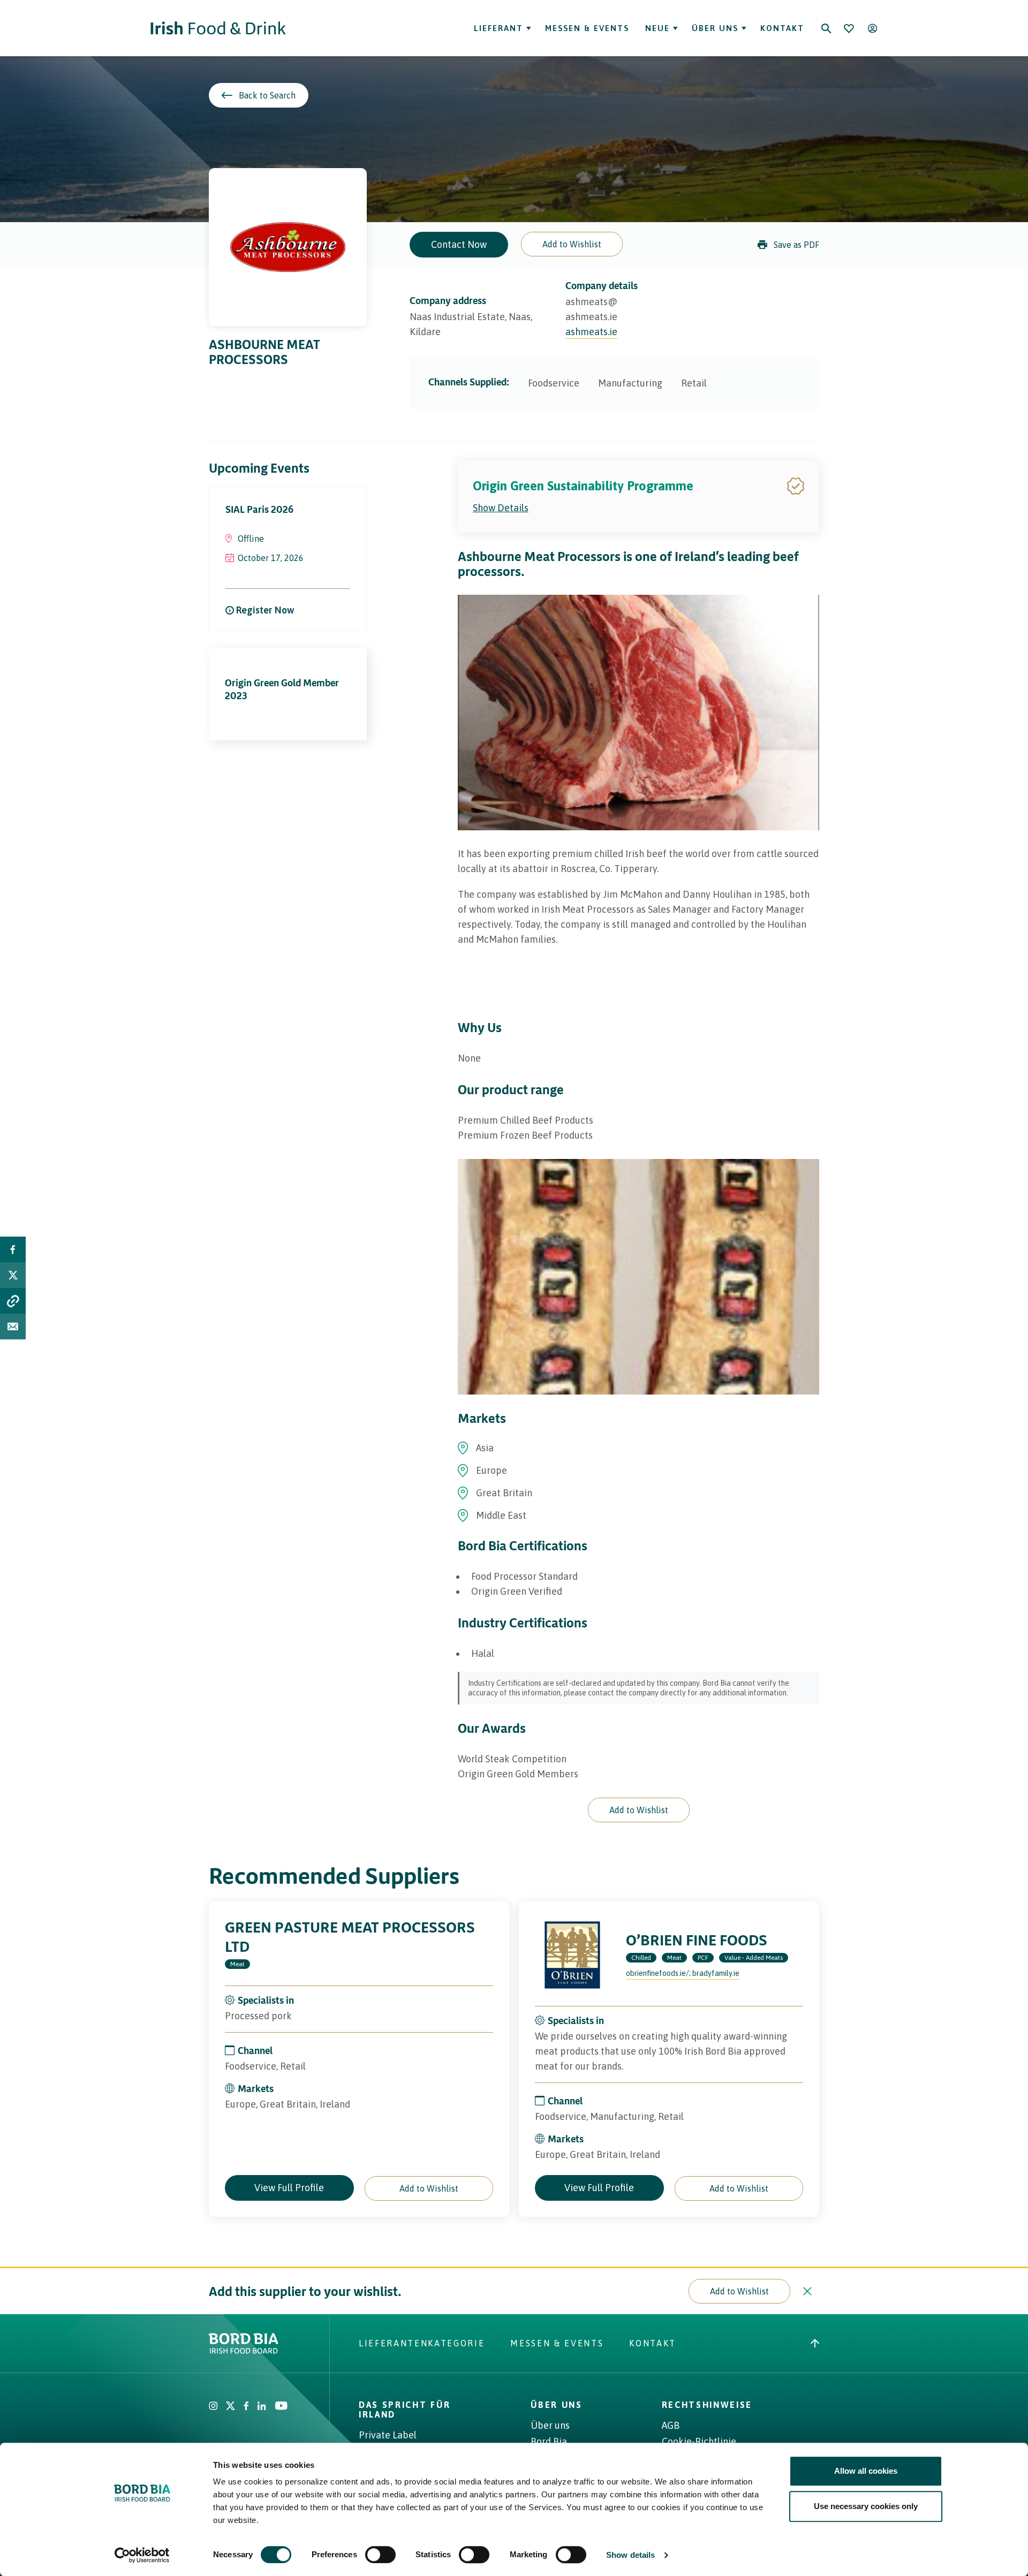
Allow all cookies (866, 2471)
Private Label (388, 2435)
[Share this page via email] (13, 1327)
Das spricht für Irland (405, 2410)
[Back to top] (815, 2343)
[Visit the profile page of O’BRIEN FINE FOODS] (572, 1955)
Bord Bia (549, 2441)
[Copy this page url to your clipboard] (13, 1301)
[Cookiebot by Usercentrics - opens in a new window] (142, 2555)
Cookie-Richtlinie (699, 2441)
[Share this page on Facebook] (13, 1249)
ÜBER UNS (556, 2405)
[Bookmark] (849, 28)
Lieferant (498, 28)
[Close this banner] (807, 2291)
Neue (656, 28)
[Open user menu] (872, 28)
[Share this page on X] (13, 1275)
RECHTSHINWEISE (707, 2405)
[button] (572, 244)
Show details (630, 2555)
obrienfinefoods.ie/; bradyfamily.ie (683, 1973)
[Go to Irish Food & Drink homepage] (218, 28)
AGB (671, 2425)
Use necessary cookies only (866, 2506)
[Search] (826, 28)
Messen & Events (587, 28)
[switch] (380, 2555)
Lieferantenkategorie (422, 2343)
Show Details (501, 508)
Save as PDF (796, 245)
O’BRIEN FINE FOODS (697, 1940)
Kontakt (782, 28)
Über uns (715, 28)
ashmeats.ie (591, 332)
